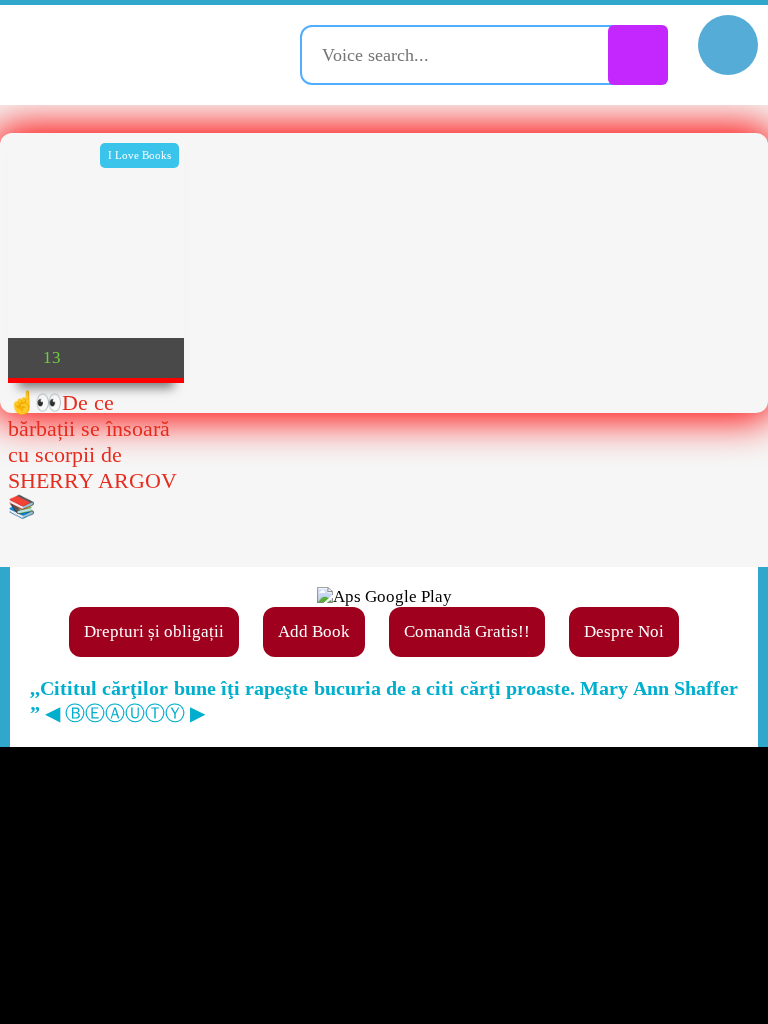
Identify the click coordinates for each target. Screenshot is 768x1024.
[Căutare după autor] (638, 55)
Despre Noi (624, 631)
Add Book (314, 631)
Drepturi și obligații (154, 631)
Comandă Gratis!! (467, 631)
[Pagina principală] (125, 55)
